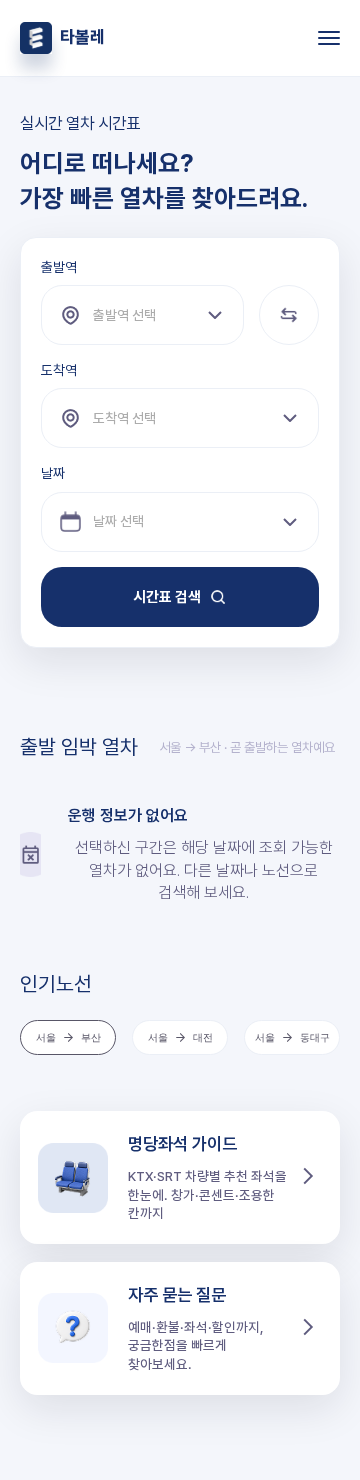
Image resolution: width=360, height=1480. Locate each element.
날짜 (53, 473)
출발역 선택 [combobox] (124, 315)
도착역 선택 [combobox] (124, 418)
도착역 (59, 370)
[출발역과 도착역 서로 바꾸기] (289, 315)
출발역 (59, 267)
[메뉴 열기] (320, 38)
